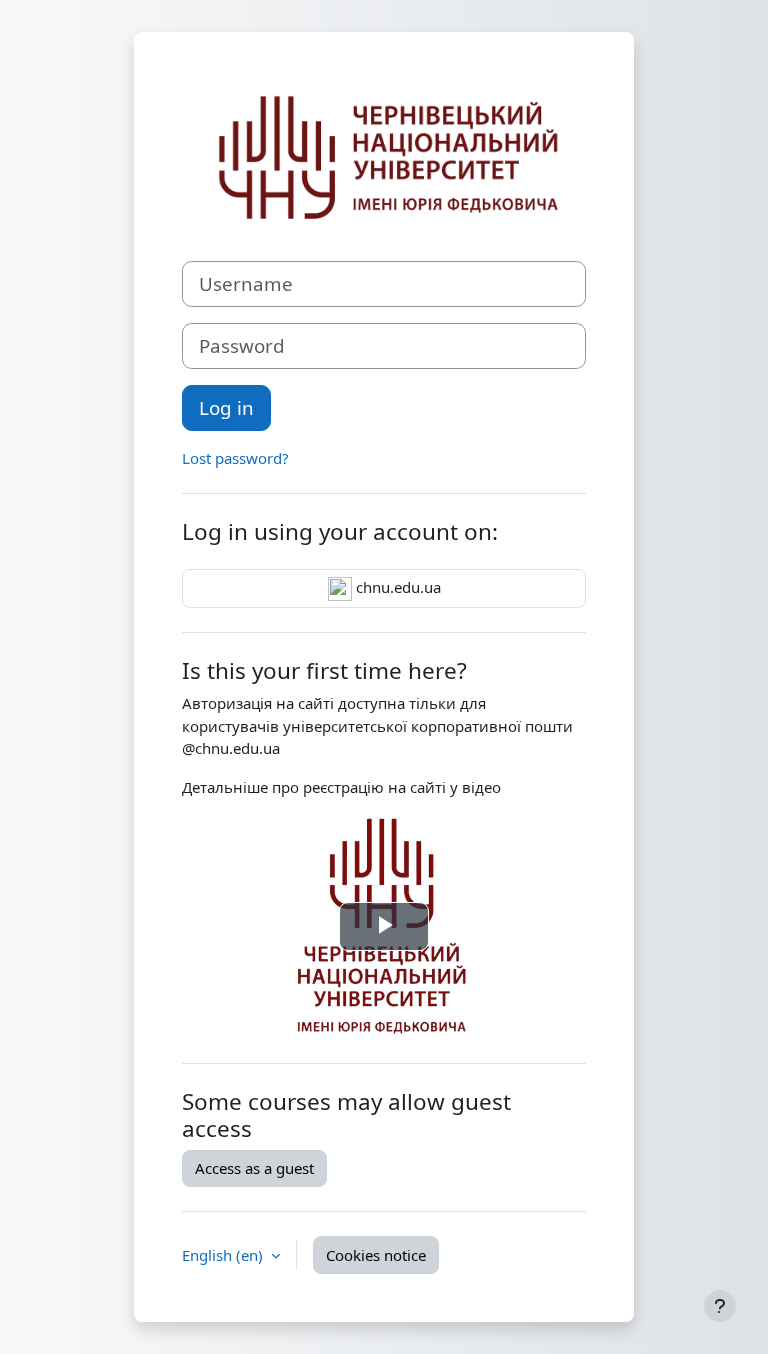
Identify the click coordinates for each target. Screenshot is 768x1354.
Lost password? (235, 458)
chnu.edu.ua (396, 587)
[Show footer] (720, 1306)
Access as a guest (254, 1168)
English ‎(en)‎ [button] (224, 1255)
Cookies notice (376, 1255)
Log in (226, 407)
